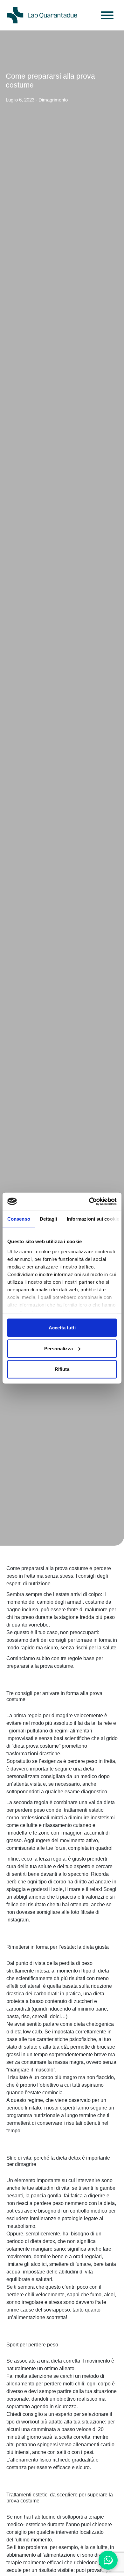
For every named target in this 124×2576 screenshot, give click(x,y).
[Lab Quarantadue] (42, 15)
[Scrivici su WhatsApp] (108, 2560)
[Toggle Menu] (107, 15)
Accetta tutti (62, 1328)
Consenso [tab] (19, 1219)
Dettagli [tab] (48, 1219)
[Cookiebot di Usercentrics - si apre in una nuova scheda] (89, 1201)
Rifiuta (62, 1369)
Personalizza (59, 1348)
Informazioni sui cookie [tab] (93, 1219)
